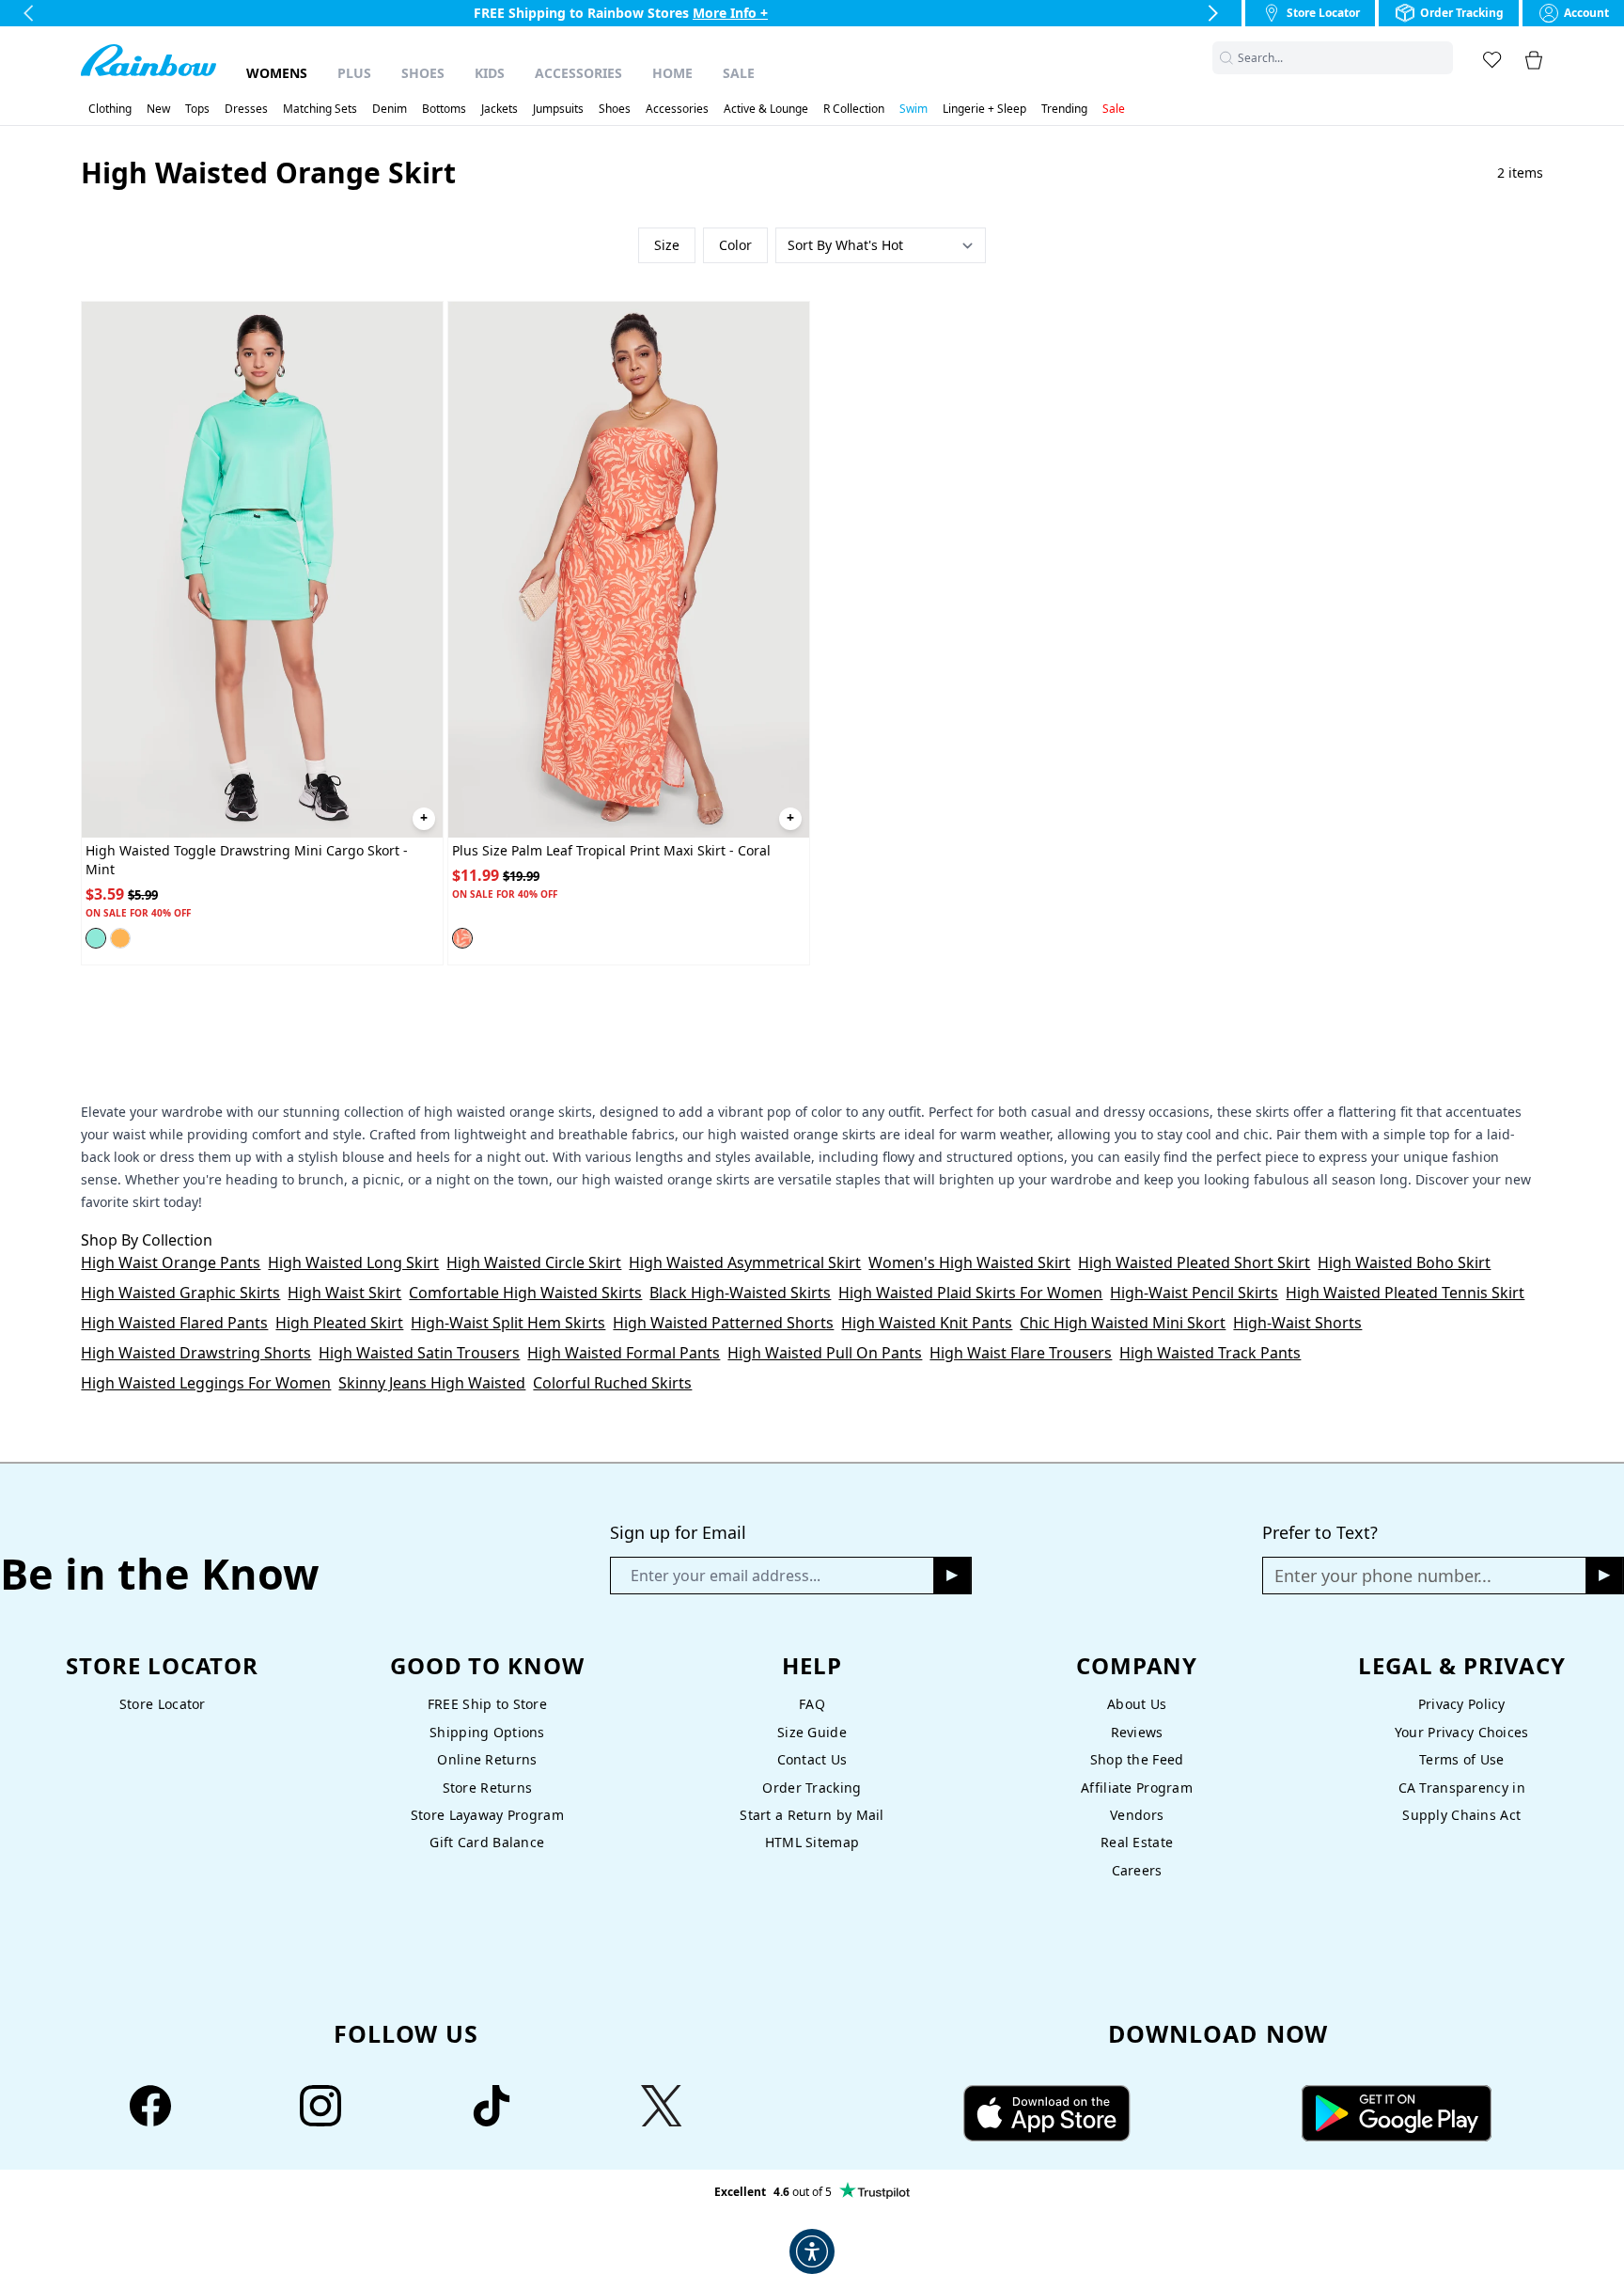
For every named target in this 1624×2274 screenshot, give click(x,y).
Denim (390, 109)
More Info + (730, 13)
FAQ (812, 1704)
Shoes (423, 73)
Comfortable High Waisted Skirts (525, 1293)
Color (735, 245)
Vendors (1137, 1815)
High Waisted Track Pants (1210, 1353)
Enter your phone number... (1383, 1576)
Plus (354, 73)
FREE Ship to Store (487, 1704)
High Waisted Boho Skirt (1404, 1262)
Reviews (1137, 1732)
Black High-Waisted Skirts (740, 1293)
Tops (197, 109)
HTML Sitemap (812, 1842)
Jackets (500, 109)
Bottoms (444, 109)
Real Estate (1137, 1842)
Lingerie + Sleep (984, 109)
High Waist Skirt (344, 1293)
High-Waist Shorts (1297, 1323)
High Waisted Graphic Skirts (180, 1293)
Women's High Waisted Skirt (969, 1262)
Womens (277, 73)
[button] (1442, 58)
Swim (913, 109)
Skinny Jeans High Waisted (432, 1383)
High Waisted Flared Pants (174, 1323)
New (158, 109)
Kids (490, 73)
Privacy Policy (1462, 1704)
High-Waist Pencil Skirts (1194, 1293)
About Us (1137, 1704)
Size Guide (812, 1732)
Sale (739, 73)
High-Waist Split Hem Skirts (508, 1323)
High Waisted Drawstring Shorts (196, 1353)
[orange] (120, 938)
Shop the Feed (1137, 1759)
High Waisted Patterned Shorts (723, 1323)
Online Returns (487, 1759)
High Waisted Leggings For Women (206, 1383)
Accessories (578, 73)
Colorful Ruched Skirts (612, 1383)
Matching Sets (320, 109)
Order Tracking (812, 1788)
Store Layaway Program (487, 1815)
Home (672, 73)
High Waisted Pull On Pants (825, 1353)
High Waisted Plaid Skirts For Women (970, 1293)
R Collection (854, 109)
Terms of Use (1461, 1759)
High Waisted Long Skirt (353, 1262)
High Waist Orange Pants (171, 1262)
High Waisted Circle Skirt (534, 1262)
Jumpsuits (558, 109)
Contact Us (812, 1759)
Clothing (110, 109)
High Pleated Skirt (339, 1323)
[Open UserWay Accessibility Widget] (812, 2251)
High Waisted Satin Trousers (419, 1353)
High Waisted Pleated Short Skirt (1194, 1262)
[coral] (462, 938)
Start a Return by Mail (812, 1815)
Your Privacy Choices (1462, 1732)
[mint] (96, 938)
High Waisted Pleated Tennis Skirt (1405, 1293)
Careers (1137, 1870)
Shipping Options (487, 1732)
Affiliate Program (1137, 1788)
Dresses (246, 109)
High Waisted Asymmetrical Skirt (745, 1262)
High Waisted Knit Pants (927, 1323)
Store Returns (488, 1788)
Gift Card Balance (487, 1842)
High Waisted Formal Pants (624, 1353)
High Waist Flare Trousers (1021, 1353)
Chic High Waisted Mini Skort (1123, 1323)
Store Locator (163, 1704)
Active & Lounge (766, 109)
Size (667, 245)
